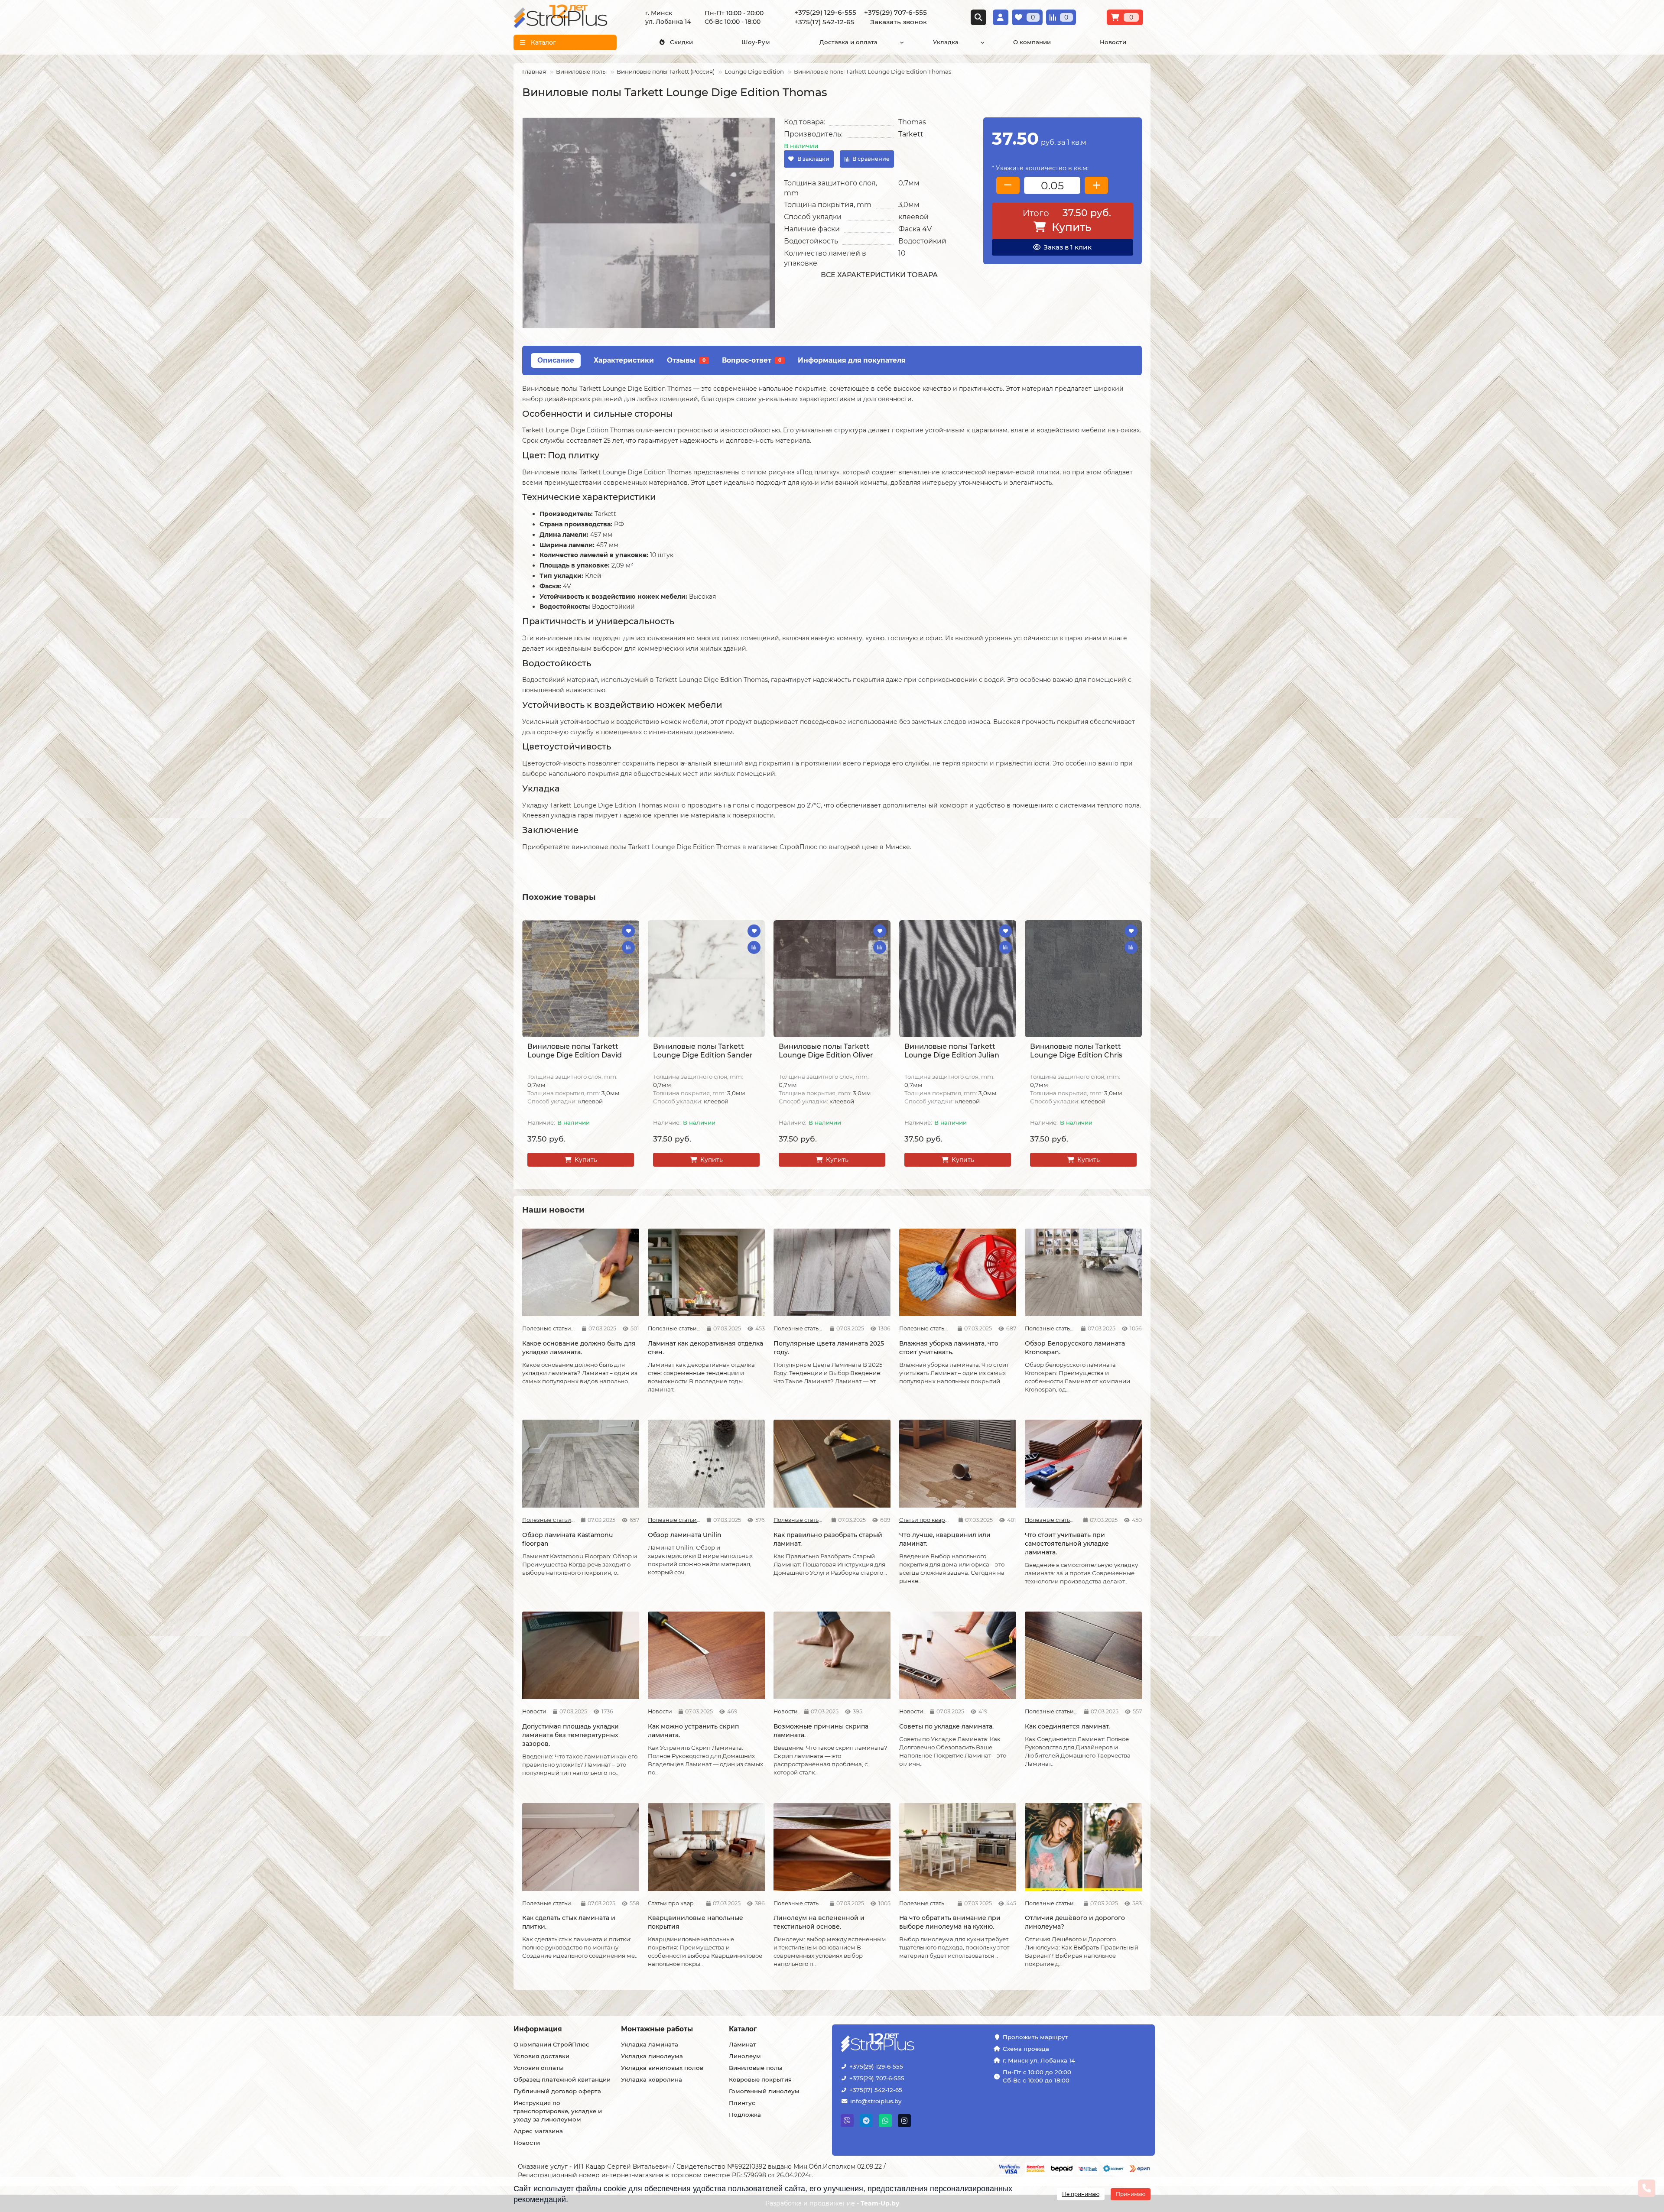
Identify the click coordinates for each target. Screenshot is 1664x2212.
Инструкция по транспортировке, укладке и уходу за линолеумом (558, 2111)
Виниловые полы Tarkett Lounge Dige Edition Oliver (826, 1051)
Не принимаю (1081, 2194)
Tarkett (911, 134)
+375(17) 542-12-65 (876, 2090)
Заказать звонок (899, 22)
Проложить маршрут (1035, 2037)
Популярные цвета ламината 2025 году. (829, 1348)
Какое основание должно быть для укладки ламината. (579, 1348)
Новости (1113, 42)
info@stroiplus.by (876, 2101)
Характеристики (624, 360)
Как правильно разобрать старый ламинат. (828, 1539)
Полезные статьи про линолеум (798, 1903)
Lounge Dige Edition (754, 71)
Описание (556, 360)
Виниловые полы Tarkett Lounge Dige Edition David (575, 1051)
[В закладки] (628, 931)
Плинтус (742, 2103)
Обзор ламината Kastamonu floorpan (567, 1539)
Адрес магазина (538, 2131)
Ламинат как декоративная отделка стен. (705, 1348)
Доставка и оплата (848, 42)
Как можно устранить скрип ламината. (693, 1731)
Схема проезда (1026, 2049)
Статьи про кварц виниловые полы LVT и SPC (926, 1520)
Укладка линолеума (652, 2056)
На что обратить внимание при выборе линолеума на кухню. (950, 1922)
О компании (1032, 42)
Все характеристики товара (879, 275)
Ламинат (743, 2044)
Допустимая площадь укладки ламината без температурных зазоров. (570, 1735)
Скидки (681, 42)
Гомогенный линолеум (764, 2091)
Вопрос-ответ (752, 360)
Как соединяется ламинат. (1067, 1726)
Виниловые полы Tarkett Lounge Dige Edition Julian (952, 1051)
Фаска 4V (915, 229)
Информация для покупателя (852, 360)
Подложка (745, 2115)
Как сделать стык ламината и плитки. (569, 1922)
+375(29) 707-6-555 (877, 2078)
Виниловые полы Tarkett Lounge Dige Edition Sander (703, 1051)
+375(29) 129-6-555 (876, 2066)
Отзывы (686, 360)
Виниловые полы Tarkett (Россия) (666, 71)
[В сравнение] (628, 947)
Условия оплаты (539, 2068)
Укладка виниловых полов (662, 2068)
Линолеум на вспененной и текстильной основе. (819, 1922)
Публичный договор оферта (557, 2091)
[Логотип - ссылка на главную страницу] (904, 2043)
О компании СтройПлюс (551, 2044)
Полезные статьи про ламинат (549, 1328)
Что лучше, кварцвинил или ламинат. (945, 1539)
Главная (534, 71)
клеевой (913, 217)
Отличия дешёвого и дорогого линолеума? (1075, 1922)
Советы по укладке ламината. (946, 1726)
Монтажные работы (657, 2029)
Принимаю (1131, 2194)
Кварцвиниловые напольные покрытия (695, 1922)
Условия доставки (541, 2056)
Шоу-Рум (756, 42)
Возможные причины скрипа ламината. (821, 1731)
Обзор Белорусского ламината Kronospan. (1075, 1348)
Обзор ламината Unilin (685, 1535)
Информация (538, 2029)
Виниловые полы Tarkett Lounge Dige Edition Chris (1076, 1051)
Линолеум (745, 2056)
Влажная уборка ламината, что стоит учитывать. (949, 1348)
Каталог (743, 2029)
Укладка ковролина (652, 2079)
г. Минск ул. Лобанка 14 (1039, 2060)
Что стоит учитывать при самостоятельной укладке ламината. (1067, 1544)
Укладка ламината (650, 2044)
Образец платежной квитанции (562, 2079)
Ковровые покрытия (760, 2079)
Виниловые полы (581, 71)
